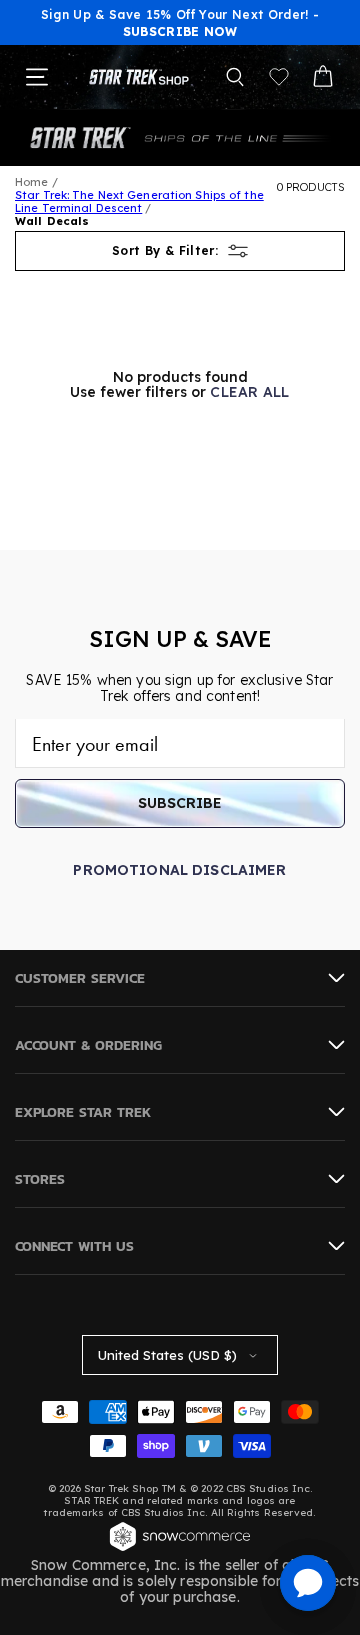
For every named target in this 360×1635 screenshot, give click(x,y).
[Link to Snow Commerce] (180, 1549)
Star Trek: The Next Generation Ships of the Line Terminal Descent (139, 201)
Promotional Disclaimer (179, 870)
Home (31, 182)
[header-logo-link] (139, 77)
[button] (235, 77)
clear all (250, 392)
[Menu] (37, 77)
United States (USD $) (167, 1355)
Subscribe (180, 803)
